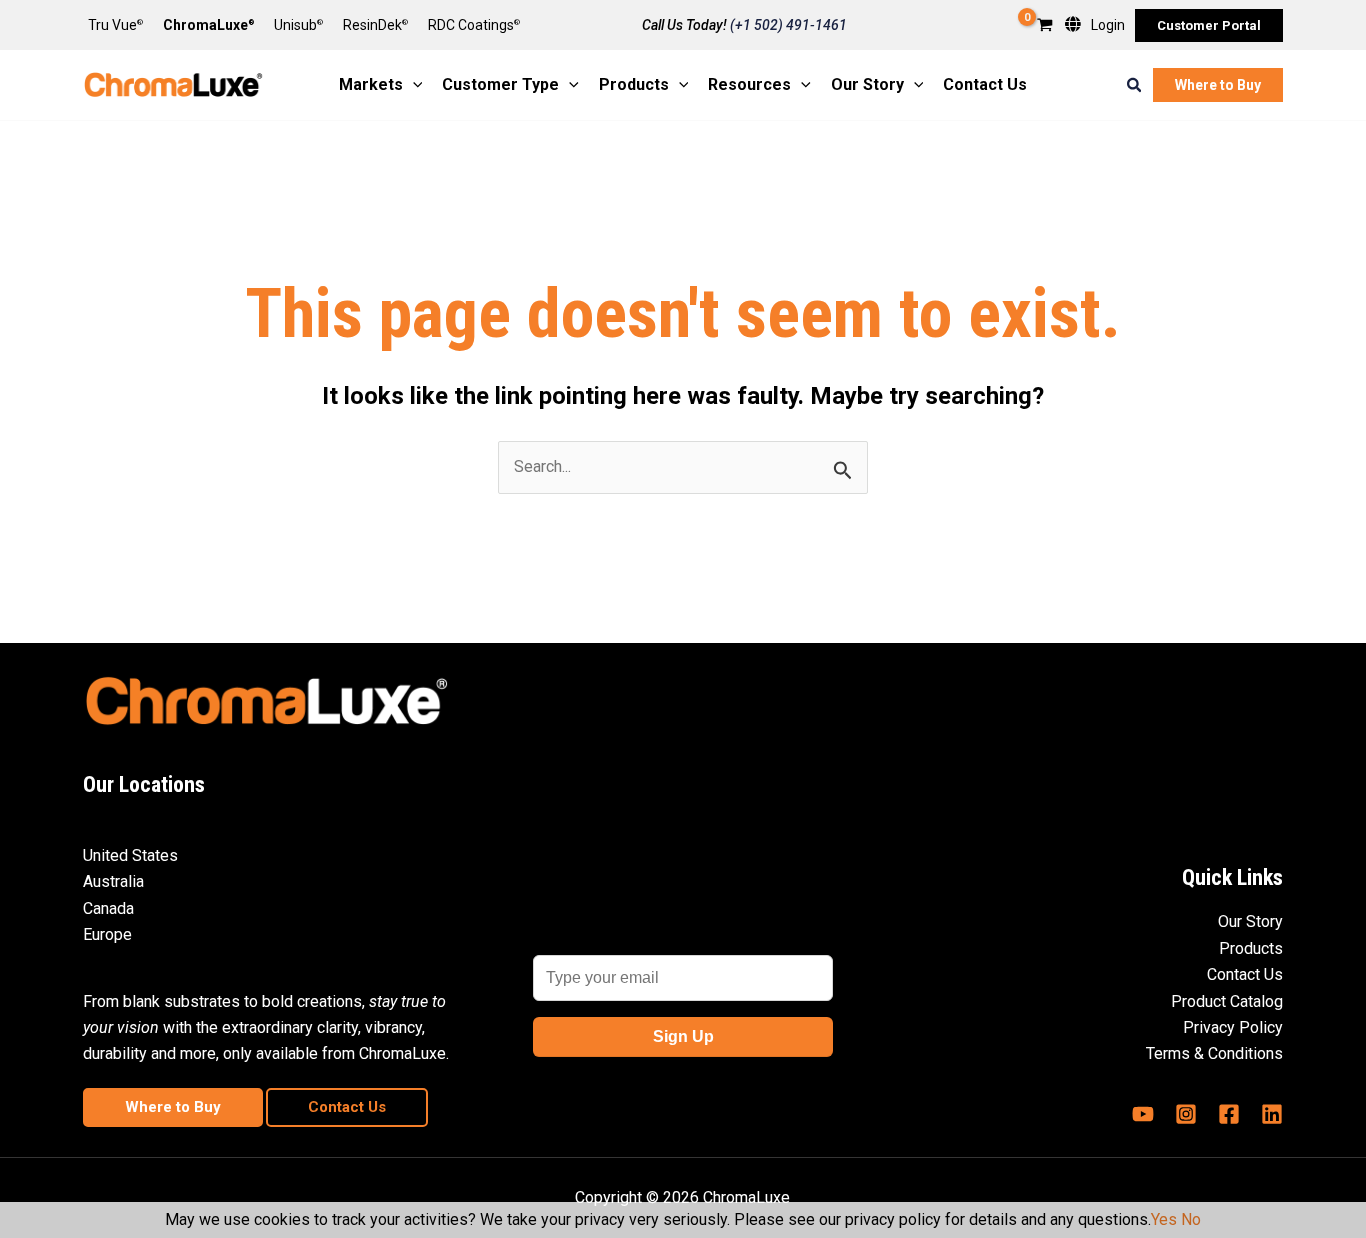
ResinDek (375, 25)
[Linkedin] (1272, 1114)
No (1191, 1219)
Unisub (298, 25)
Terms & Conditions (1214, 1053)
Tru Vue (115, 25)
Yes (1164, 1219)
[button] (1209, 25)
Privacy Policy (1233, 1027)
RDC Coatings (474, 25)
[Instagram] (1186, 1114)
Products (1251, 948)
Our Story (1250, 921)
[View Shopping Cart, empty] (1045, 26)
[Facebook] (1229, 1114)
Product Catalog (1227, 1001)
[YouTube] (1143, 1114)
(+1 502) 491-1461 (788, 25)
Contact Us (1245, 974)
